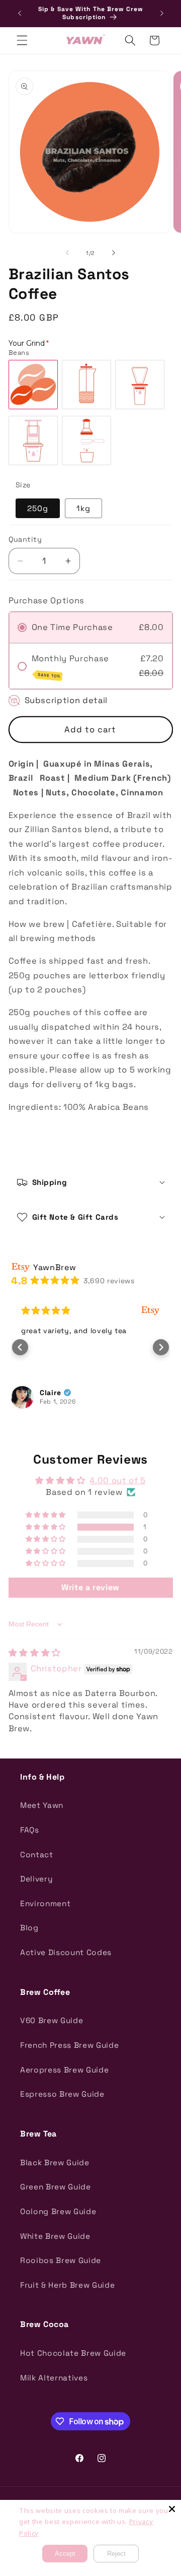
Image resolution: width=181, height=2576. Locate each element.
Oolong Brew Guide (58, 2211)
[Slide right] (114, 253)
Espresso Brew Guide (62, 2094)
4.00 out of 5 (118, 1481)
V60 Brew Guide (52, 2020)
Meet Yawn (42, 1805)
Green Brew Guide (56, 2187)
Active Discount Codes (66, 1952)
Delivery (36, 1879)
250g (38, 508)
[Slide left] (67, 253)
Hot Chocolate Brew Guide (73, 2353)
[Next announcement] (162, 14)
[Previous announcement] (20, 14)
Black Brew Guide (55, 2162)
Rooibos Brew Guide (61, 2260)
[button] (22, 40)
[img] (35, 1653)
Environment (45, 1903)
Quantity (25, 539)
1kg (83, 508)
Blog (29, 1928)
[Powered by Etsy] (38, 1311)
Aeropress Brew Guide (64, 2070)
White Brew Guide (55, 2236)
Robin (97, 1393)
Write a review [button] (90, 1587)
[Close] (172, 2509)
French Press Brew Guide (69, 2045)
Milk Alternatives (54, 2378)
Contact (37, 1855)
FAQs (30, 1830)
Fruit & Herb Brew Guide (67, 2285)
